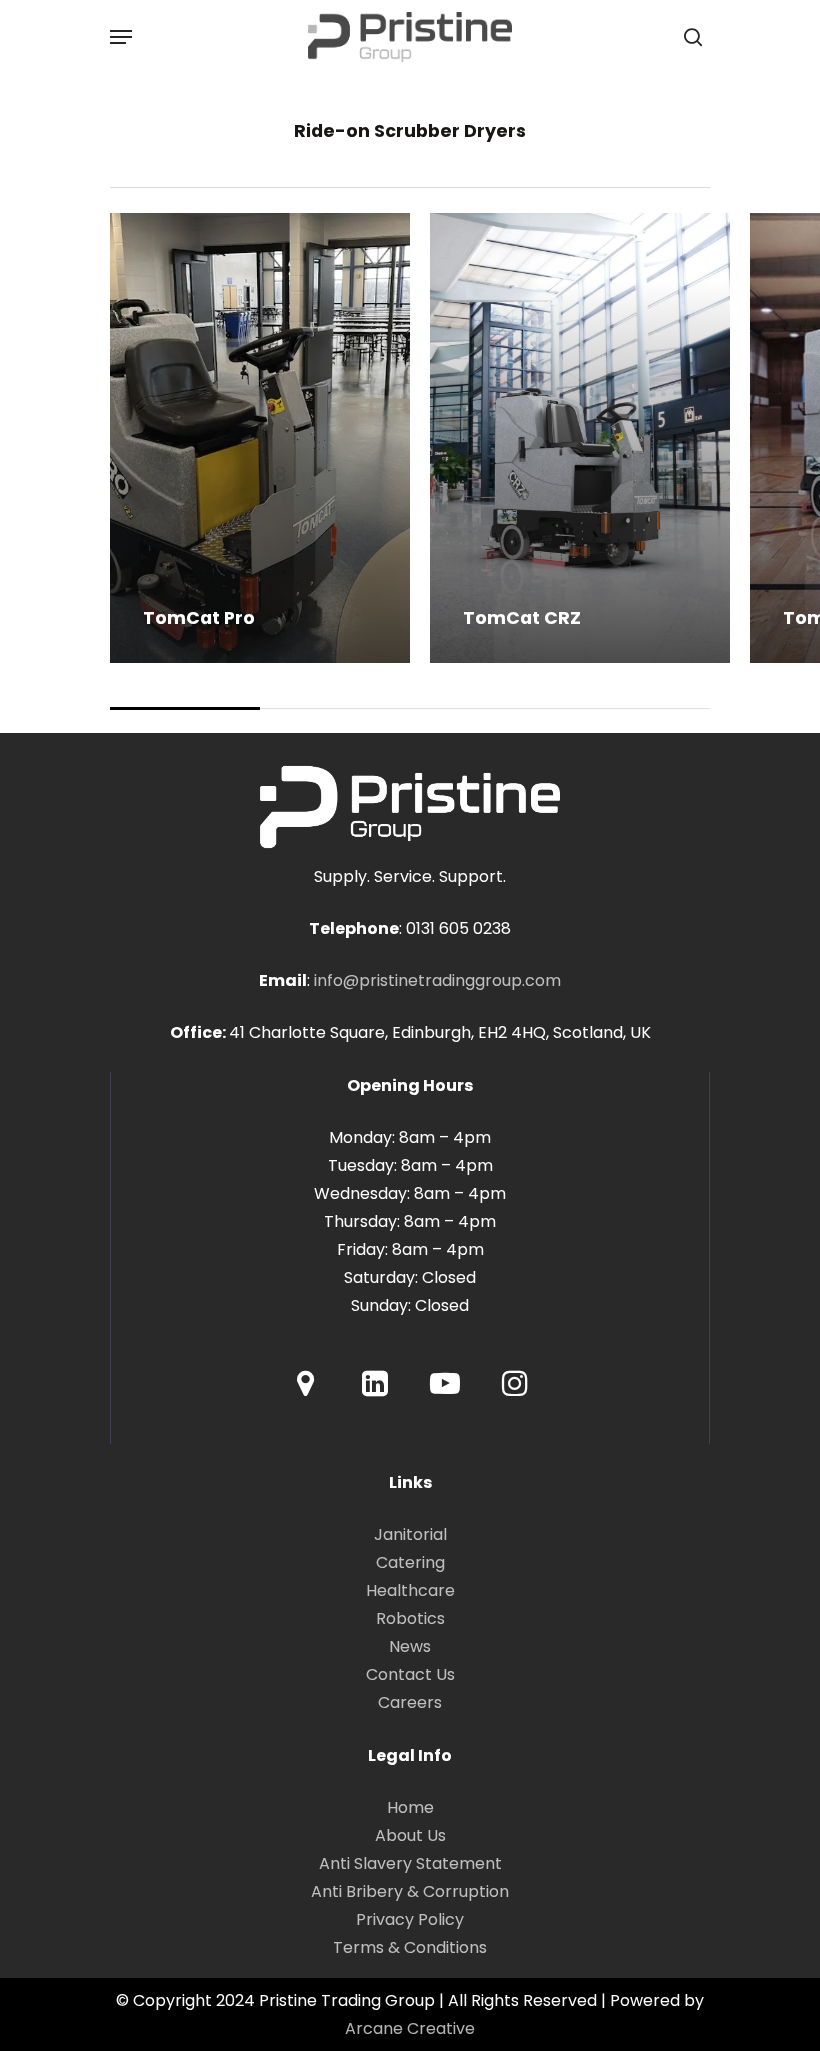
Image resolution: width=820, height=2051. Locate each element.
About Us (410, 1835)
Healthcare (410, 1590)
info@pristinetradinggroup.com (437, 980)
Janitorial (410, 1534)
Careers (410, 1702)
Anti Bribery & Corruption (410, 1891)
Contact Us (410, 1674)
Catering (410, 1562)
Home (410, 1807)
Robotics (410, 1618)
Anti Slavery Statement (410, 1863)
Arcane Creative (410, 2028)
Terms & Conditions (410, 1947)
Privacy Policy (410, 1919)
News (410, 1646)
